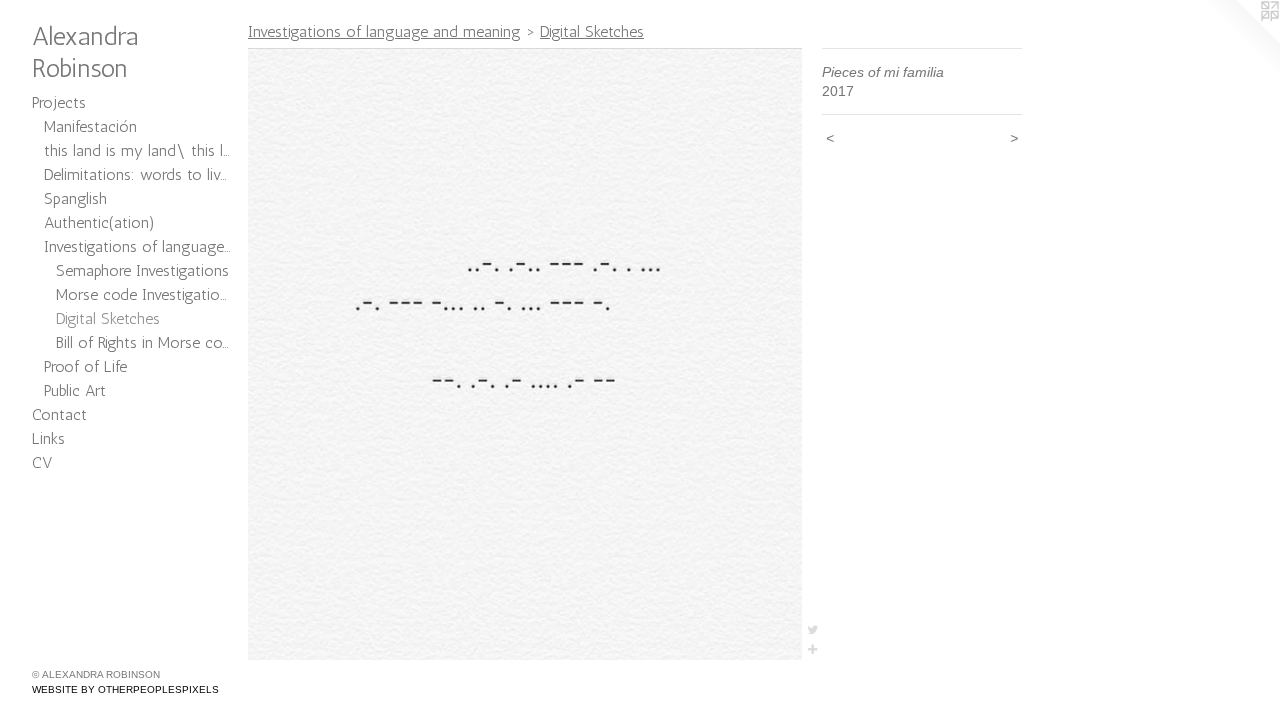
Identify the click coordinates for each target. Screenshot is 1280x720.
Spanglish (75, 198)
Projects (59, 102)
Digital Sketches (108, 318)
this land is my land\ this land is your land (138, 150)
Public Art (75, 390)
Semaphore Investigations (142, 270)
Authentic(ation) (99, 222)
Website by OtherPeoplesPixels (125, 689)
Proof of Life (85, 366)
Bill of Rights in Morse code (144, 342)
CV (42, 462)
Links (48, 438)
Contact (59, 414)
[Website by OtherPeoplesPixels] (1240, 40)
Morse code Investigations (144, 294)
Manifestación (90, 126)
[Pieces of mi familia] (525, 354)
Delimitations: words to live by (138, 174)
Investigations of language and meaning (138, 246)
